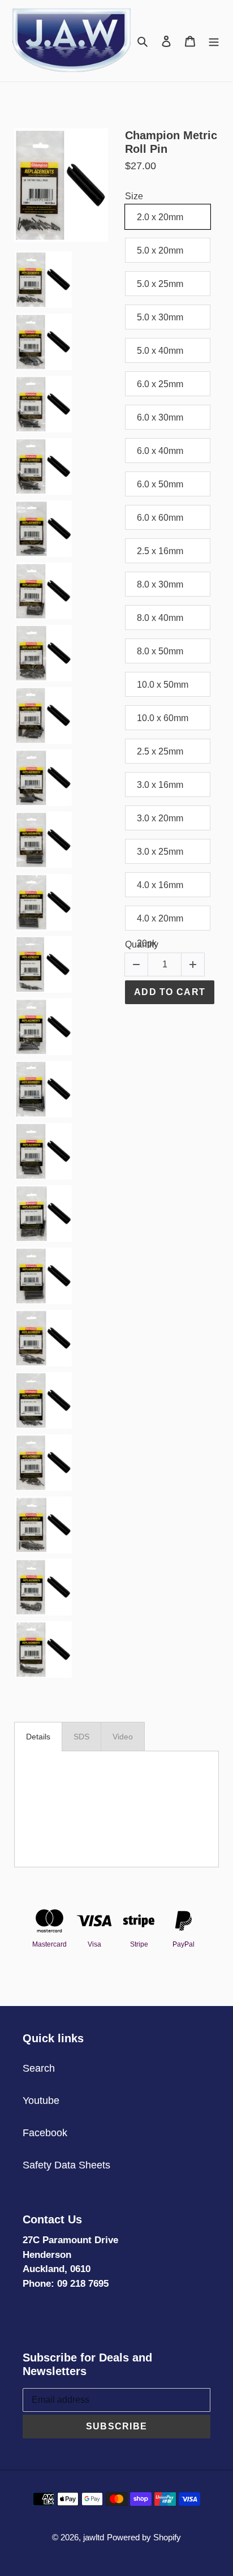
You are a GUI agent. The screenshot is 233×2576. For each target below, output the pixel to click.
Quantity (142, 944)
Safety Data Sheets (66, 2165)
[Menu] (214, 40)
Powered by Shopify (144, 2537)
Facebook (45, 2133)
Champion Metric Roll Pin (171, 142)
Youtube (41, 2101)
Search (39, 2068)
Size (134, 196)
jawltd (94, 2537)
